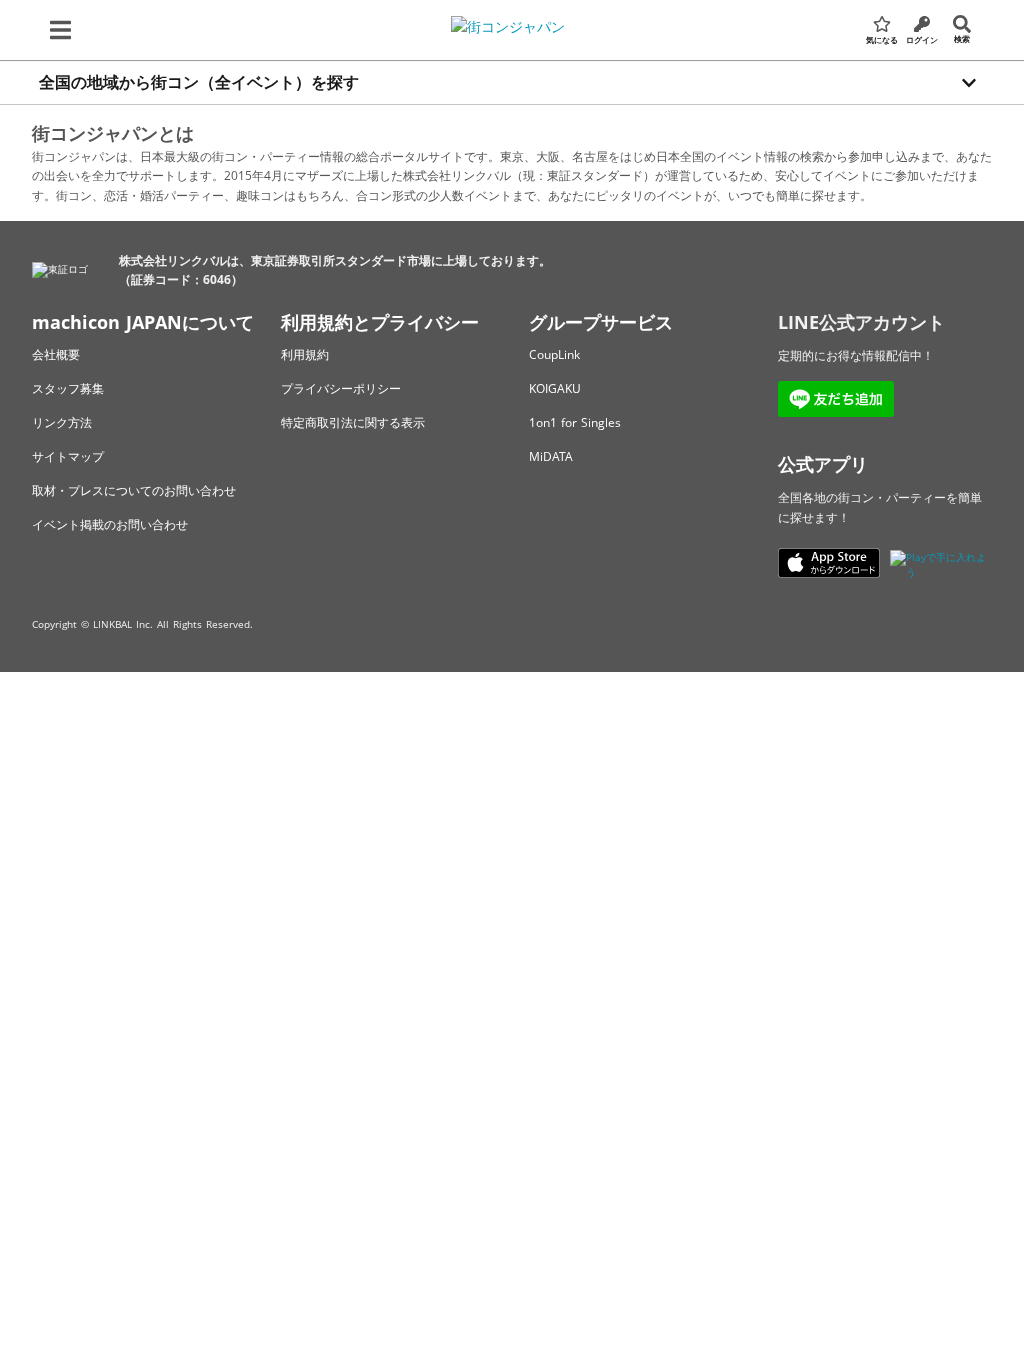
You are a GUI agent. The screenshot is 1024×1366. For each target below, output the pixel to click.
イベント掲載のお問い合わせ (110, 524)
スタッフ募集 (68, 388)
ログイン (922, 39)
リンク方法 (62, 422)
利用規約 (305, 354)
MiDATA (551, 456)
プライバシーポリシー (341, 388)
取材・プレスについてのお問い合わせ (134, 490)
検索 (962, 38)
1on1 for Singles (575, 422)
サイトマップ (68, 456)
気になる (882, 39)
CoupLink (554, 354)
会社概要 (56, 354)
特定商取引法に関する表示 (353, 422)
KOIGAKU (555, 388)
